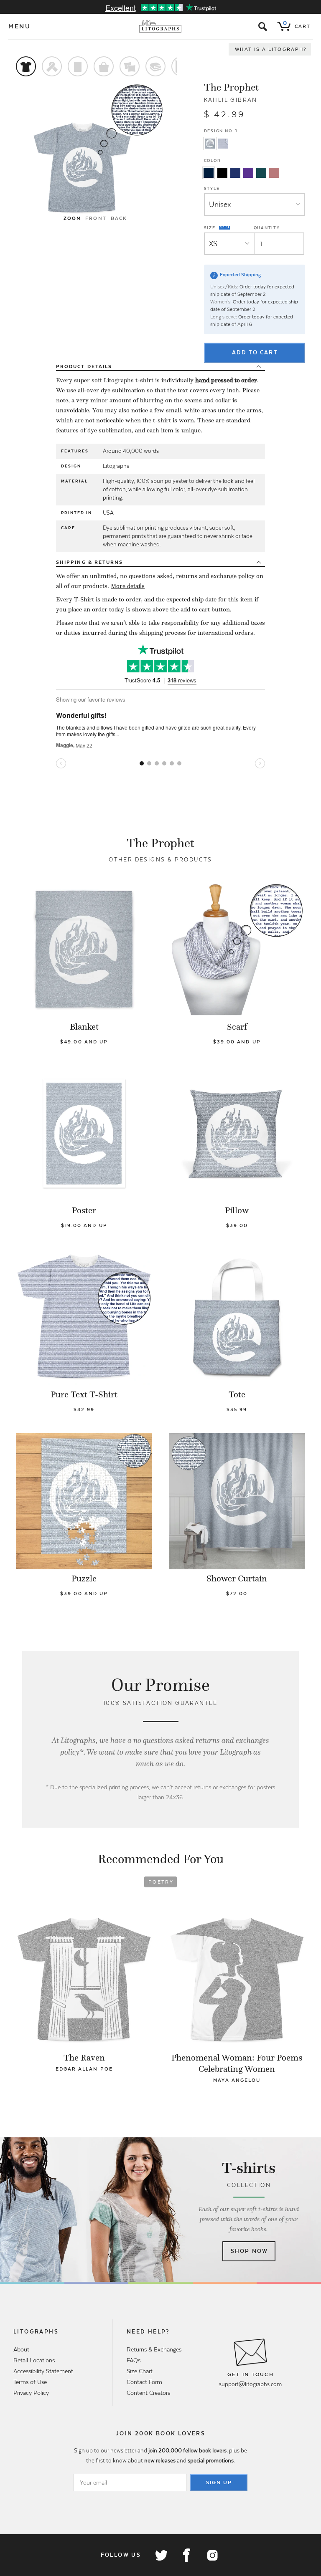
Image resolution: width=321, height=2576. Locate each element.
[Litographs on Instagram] (212, 2555)
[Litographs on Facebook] (186, 2555)
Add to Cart (255, 352)
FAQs (134, 2360)
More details (128, 586)
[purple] (248, 173)
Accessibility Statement (43, 2371)
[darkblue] (209, 173)
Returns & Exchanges (154, 2349)
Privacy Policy (31, 2393)
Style (212, 188)
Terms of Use (30, 2382)
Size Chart (140, 2371)
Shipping (89, 562)
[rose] (274, 173)
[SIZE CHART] (225, 228)
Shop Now (249, 2251)
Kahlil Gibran (231, 100)
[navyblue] (235, 173)
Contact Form (144, 2382)
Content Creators (148, 2393)
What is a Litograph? (271, 49)
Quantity (267, 228)
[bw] (222, 173)
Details (84, 366)
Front (96, 218)
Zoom (72, 218)
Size (211, 227)
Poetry (161, 1882)
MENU (20, 26)
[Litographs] (161, 26)
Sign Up (219, 2483)
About (21, 2349)
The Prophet (231, 87)
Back (119, 218)
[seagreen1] (261, 173)
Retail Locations (34, 2360)
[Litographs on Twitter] (161, 2555)
